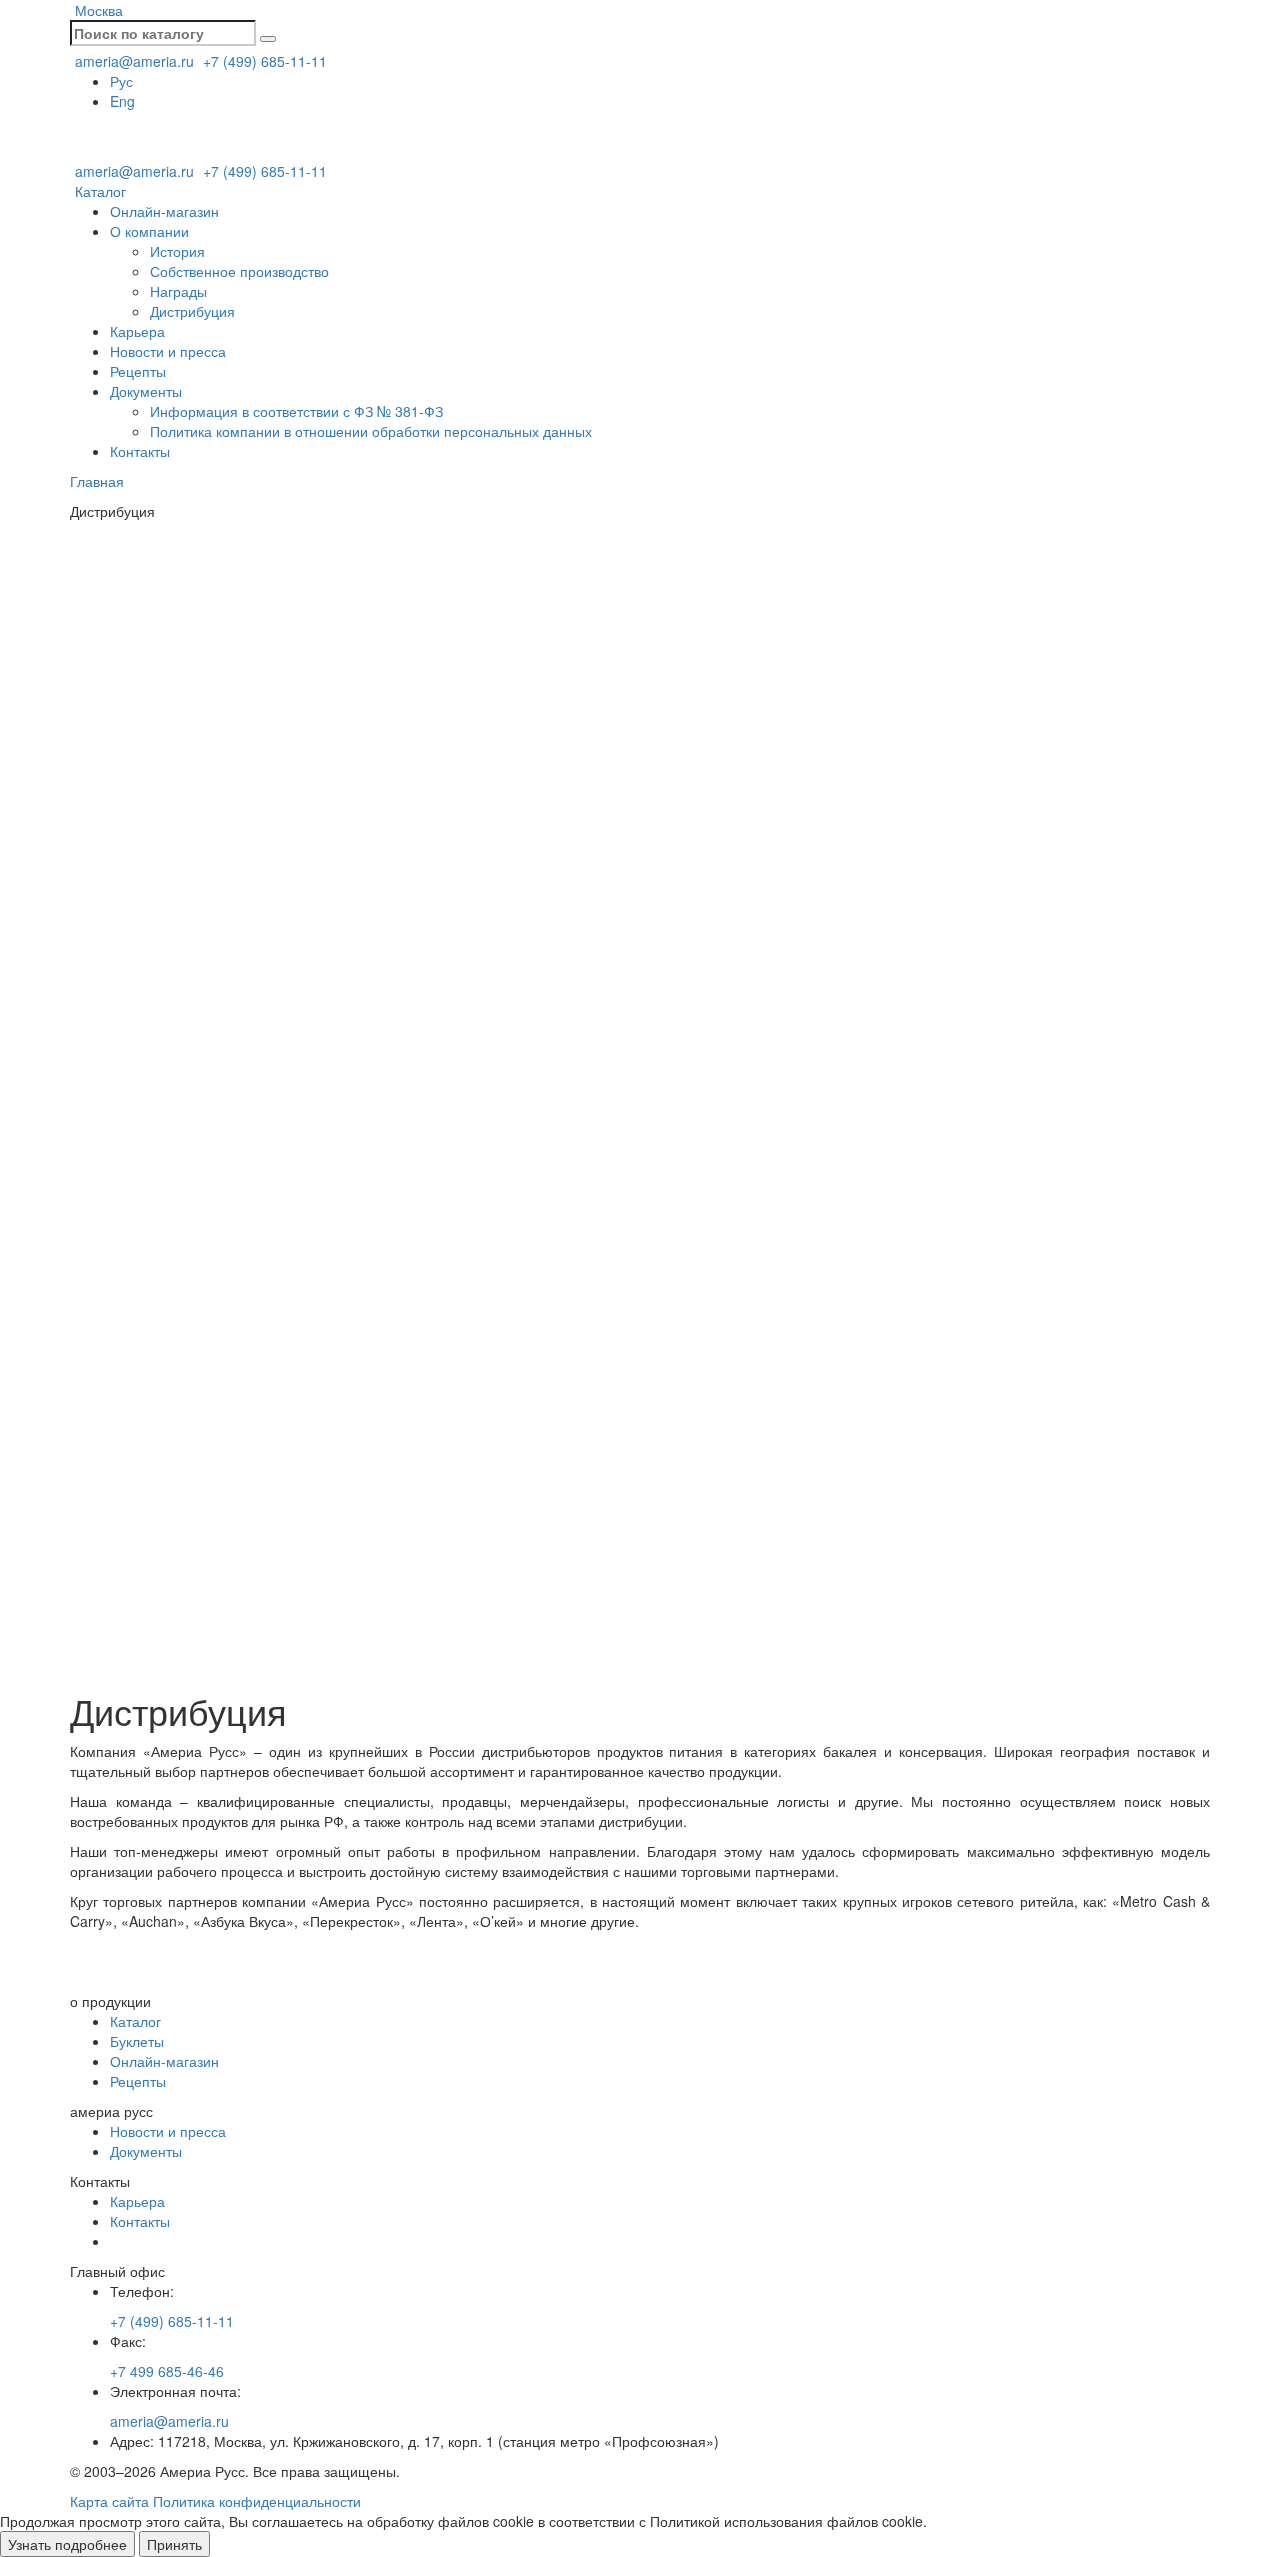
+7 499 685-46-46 (167, 2371)
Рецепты (138, 371)
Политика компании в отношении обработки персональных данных (371, 431)
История (177, 251)
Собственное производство (239, 271)
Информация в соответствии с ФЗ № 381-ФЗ (296, 411)
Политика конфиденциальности (257, 2501)
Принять (174, 2544)
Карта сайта (109, 2501)
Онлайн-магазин (164, 211)
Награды (178, 291)
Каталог (98, 191)
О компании (149, 231)
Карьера (137, 331)
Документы (146, 391)
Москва (97, 10)
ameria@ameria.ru (132, 61)
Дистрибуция (192, 311)
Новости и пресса (168, 351)
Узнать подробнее (67, 2544)
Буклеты (137, 2041)
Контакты (140, 451)
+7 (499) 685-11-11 (263, 61)
